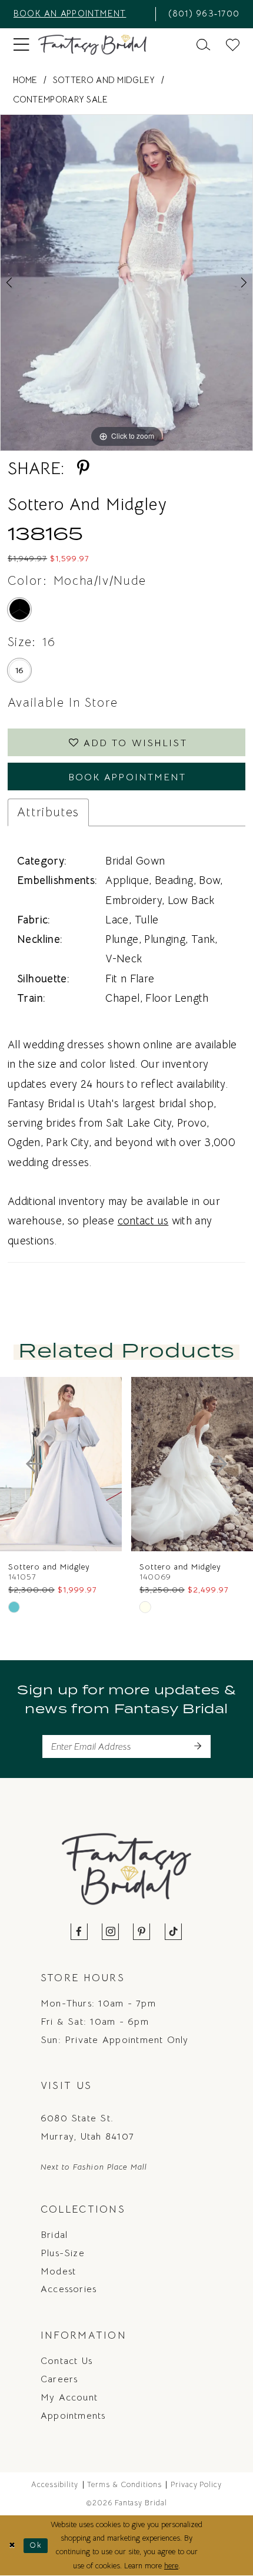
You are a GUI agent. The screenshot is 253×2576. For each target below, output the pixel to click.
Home (25, 80)
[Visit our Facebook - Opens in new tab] (80, 1933)
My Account (69, 2397)
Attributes (48, 812)
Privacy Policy (197, 2485)
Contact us (66, 2361)
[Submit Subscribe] (197, 1746)
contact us (143, 1221)
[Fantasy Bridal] (93, 45)
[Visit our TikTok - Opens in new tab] (173, 1933)
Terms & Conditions (124, 2485)
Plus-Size (63, 2253)
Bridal (54, 2235)
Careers (59, 2379)
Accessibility (55, 2485)
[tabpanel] (126, 283)
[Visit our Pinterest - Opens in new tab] (142, 1933)
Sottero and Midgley (104, 80)
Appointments (73, 2416)
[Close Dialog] (12, 2546)
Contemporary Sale (61, 99)
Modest (58, 2271)
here (171, 2566)
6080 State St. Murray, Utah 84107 (87, 2127)
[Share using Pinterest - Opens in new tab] (83, 468)
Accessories (69, 2289)
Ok (36, 2545)
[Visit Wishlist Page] (233, 45)
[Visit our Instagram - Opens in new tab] (111, 1933)
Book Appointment (127, 777)
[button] (21, 45)
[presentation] (64, 1464)
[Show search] (203, 45)
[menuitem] (80, 14)
